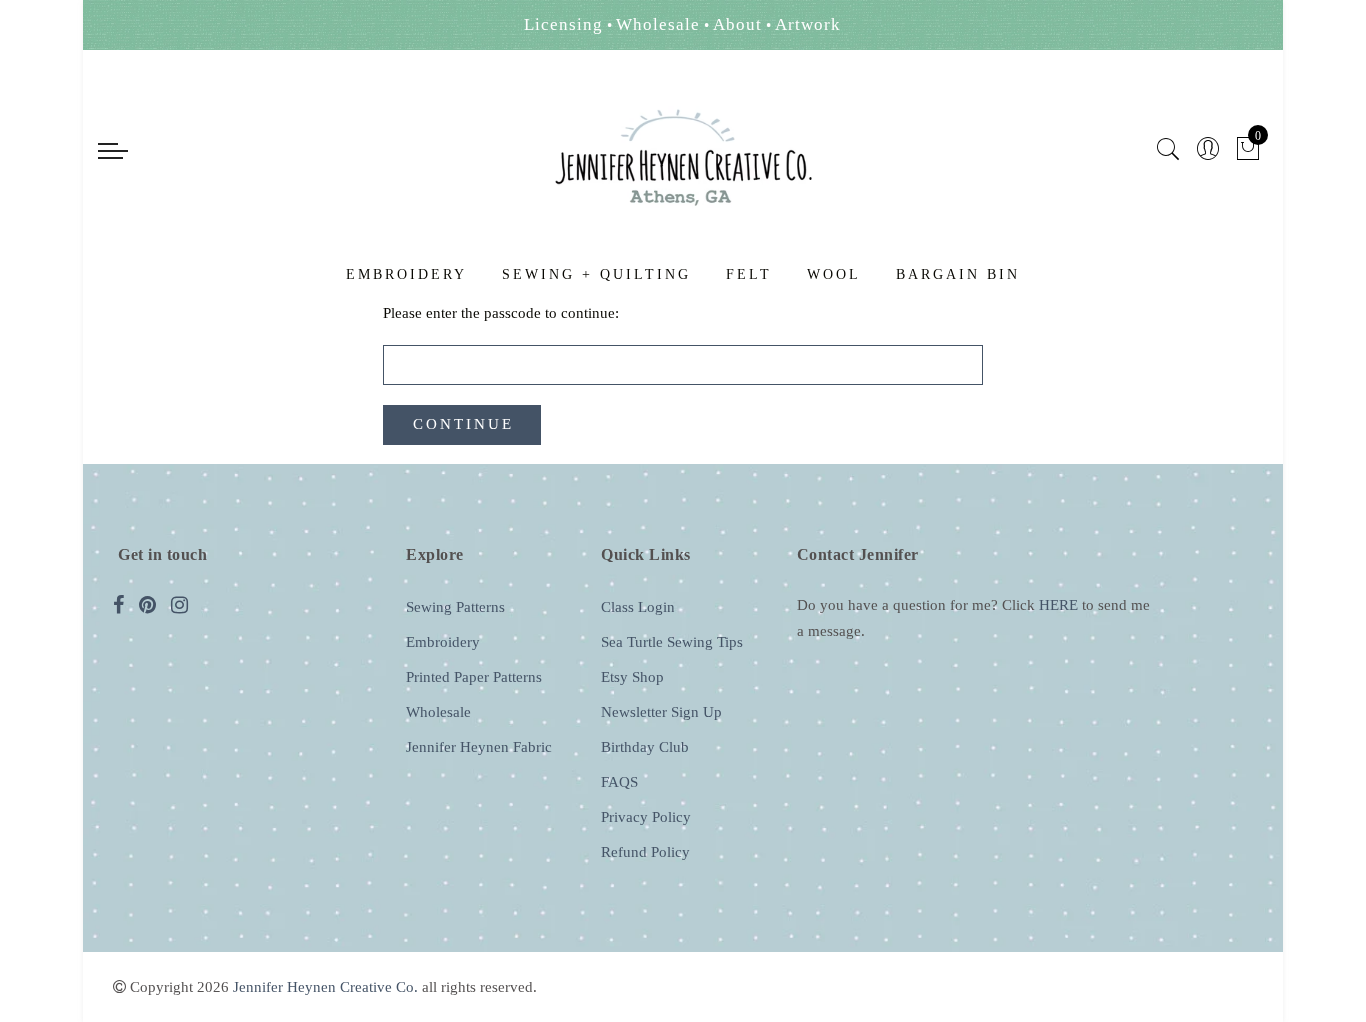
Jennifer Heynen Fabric (479, 747)
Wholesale (438, 712)
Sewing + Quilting (596, 274)
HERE (1058, 605)
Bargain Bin (958, 274)
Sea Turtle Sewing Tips (672, 642)
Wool (834, 274)
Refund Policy (645, 852)
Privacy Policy (646, 817)
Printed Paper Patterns (474, 677)
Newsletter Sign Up (661, 712)
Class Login (638, 607)
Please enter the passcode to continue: (501, 313)
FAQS (619, 782)
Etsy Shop (632, 677)
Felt (749, 274)
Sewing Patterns (455, 607)
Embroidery (406, 274)
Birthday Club (645, 747)
